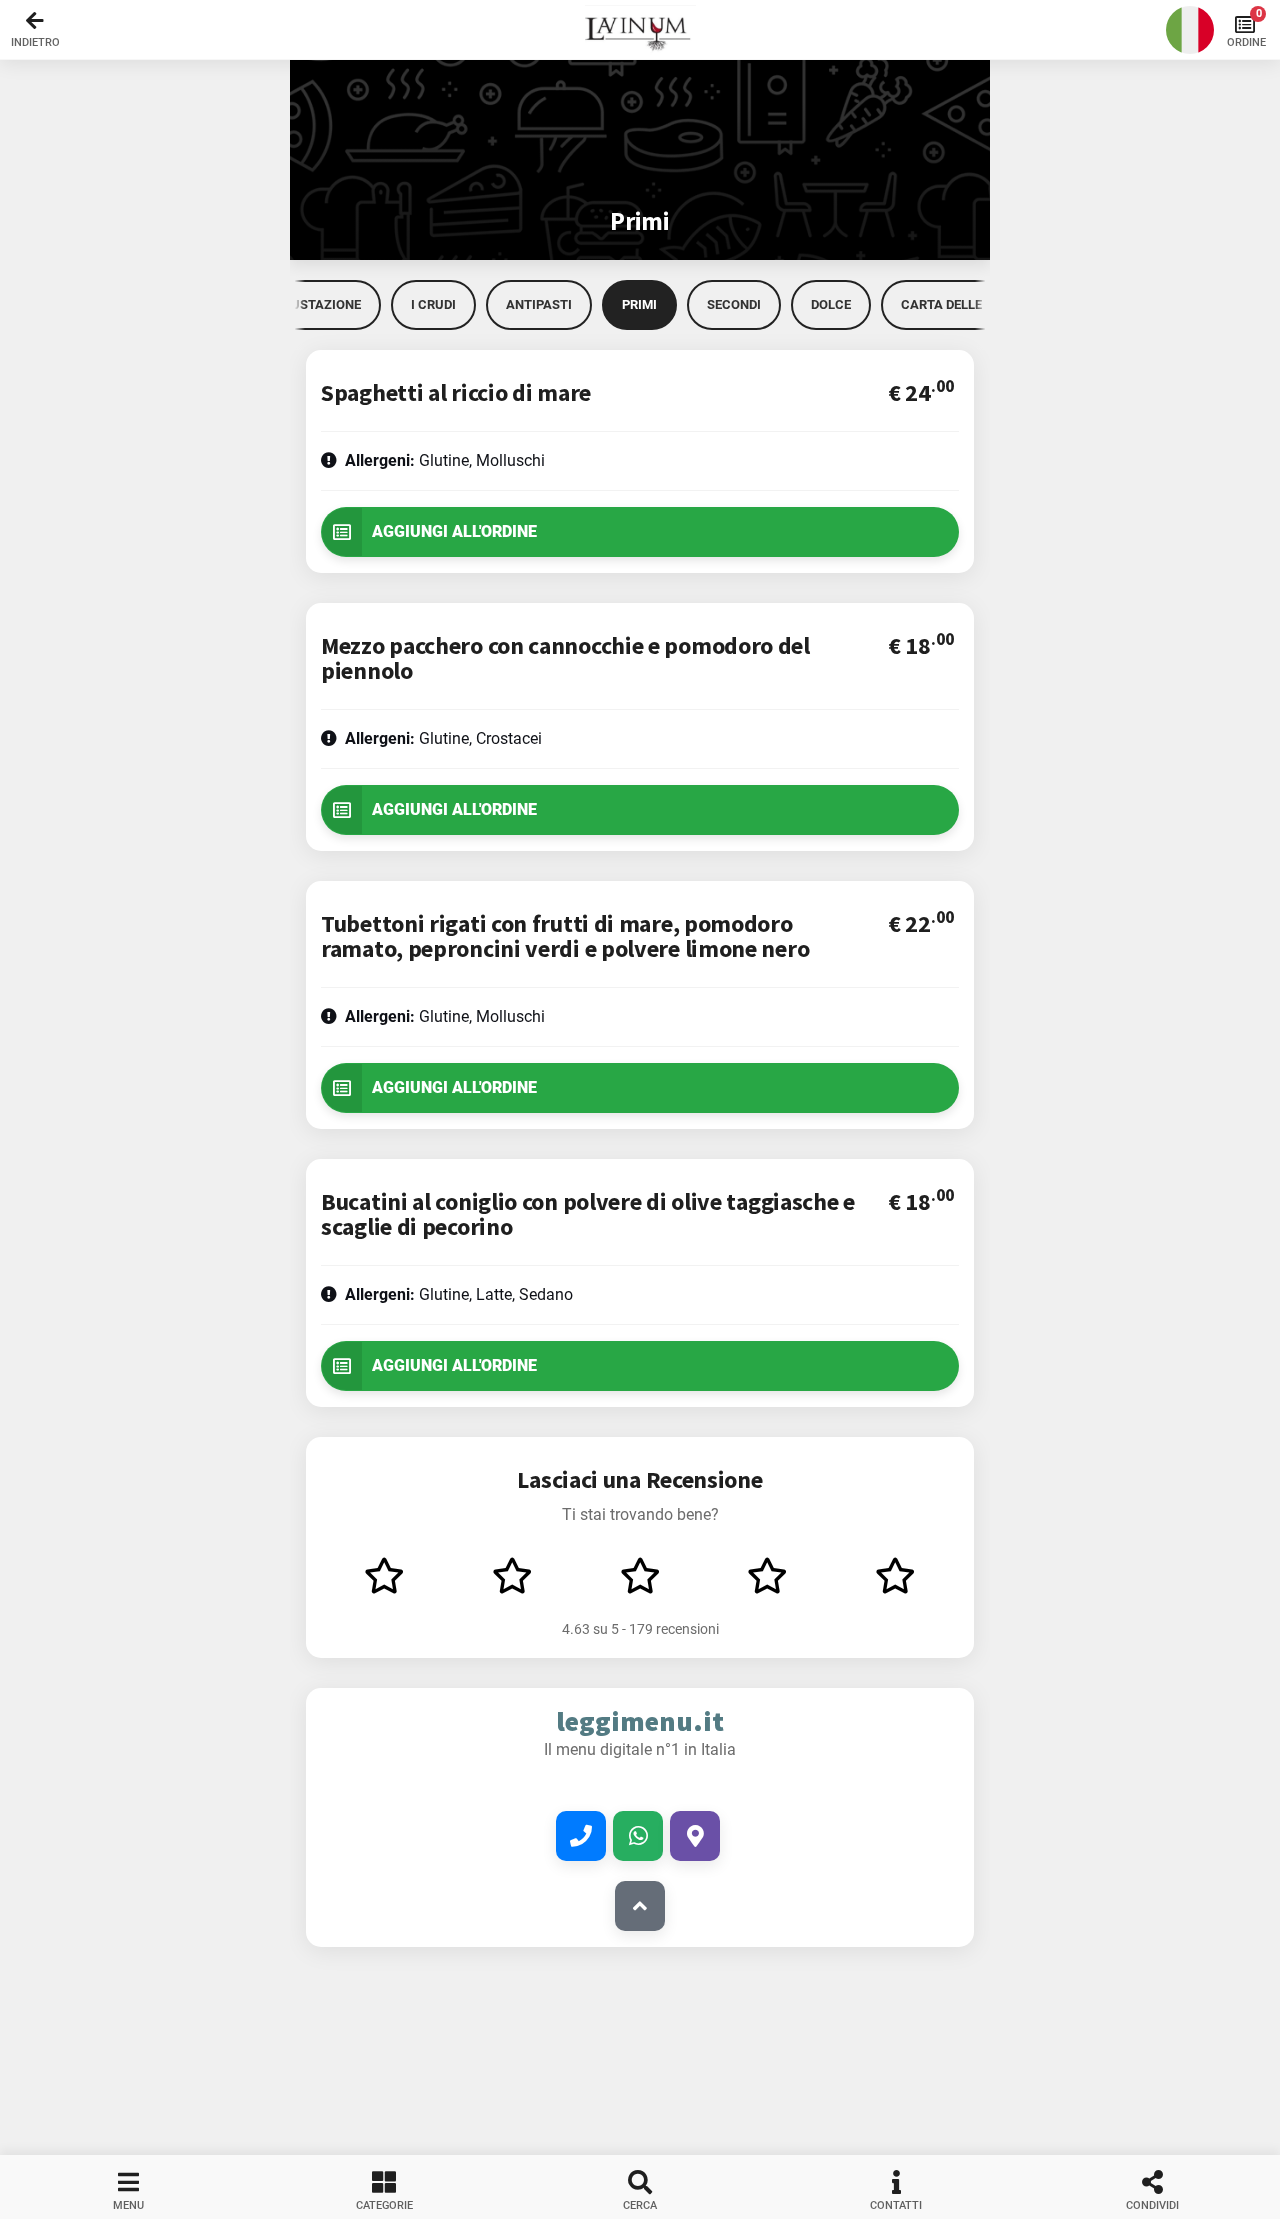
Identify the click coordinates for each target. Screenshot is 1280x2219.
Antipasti (539, 304)
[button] (640, 30)
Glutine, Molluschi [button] (445, 460)
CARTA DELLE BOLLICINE (975, 304)
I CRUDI (433, 304)
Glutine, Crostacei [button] (443, 738)
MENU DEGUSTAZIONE (294, 304)
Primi (639, 304)
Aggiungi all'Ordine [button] (454, 531)
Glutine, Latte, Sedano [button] (459, 1294)
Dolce (831, 304)
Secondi (734, 304)
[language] (1190, 30)
